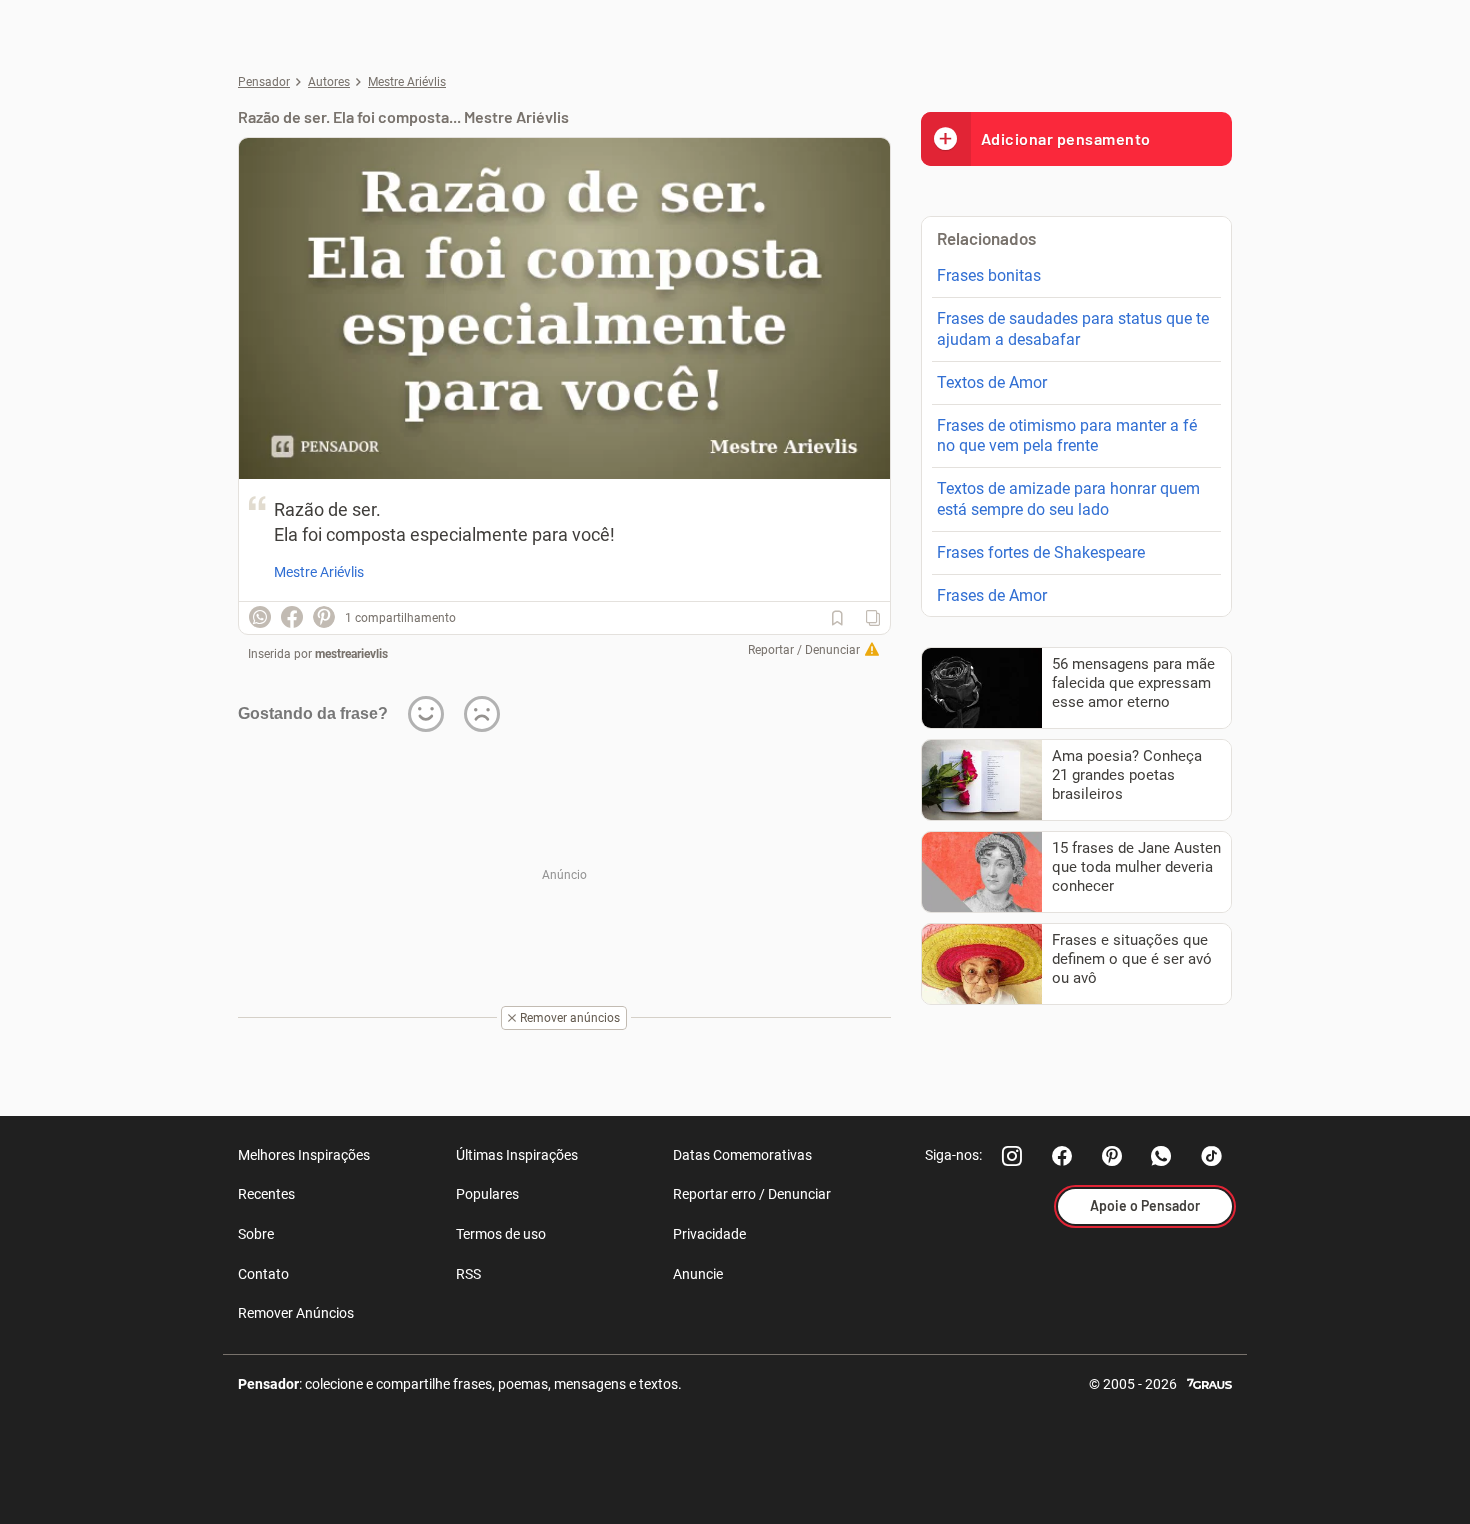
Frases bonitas (989, 275)
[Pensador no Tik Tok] (1212, 1156)
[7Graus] (1209, 1382)
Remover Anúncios (296, 1313)
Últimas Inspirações (517, 1155)
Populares (487, 1194)
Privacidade (709, 1234)
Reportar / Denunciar (804, 650)
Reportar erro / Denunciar (752, 1194)
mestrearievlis (351, 654)
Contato (263, 1274)
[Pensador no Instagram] (1012, 1156)
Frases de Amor (992, 595)
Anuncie (698, 1274)
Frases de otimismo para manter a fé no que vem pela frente (1067, 436)
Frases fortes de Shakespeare (1041, 552)
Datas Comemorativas (742, 1155)
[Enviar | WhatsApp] (260, 617)
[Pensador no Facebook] (1062, 1156)
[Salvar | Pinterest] (324, 617)
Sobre (256, 1234)
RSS (468, 1274)
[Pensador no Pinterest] (1112, 1156)
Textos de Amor (992, 382)
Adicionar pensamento (1066, 138)
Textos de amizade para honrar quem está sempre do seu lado (1068, 499)
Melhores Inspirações (304, 1155)
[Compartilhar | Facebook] (292, 617)
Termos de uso (501, 1234)
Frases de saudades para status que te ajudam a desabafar (1073, 329)
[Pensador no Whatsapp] (1162, 1156)
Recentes (266, 1194)
